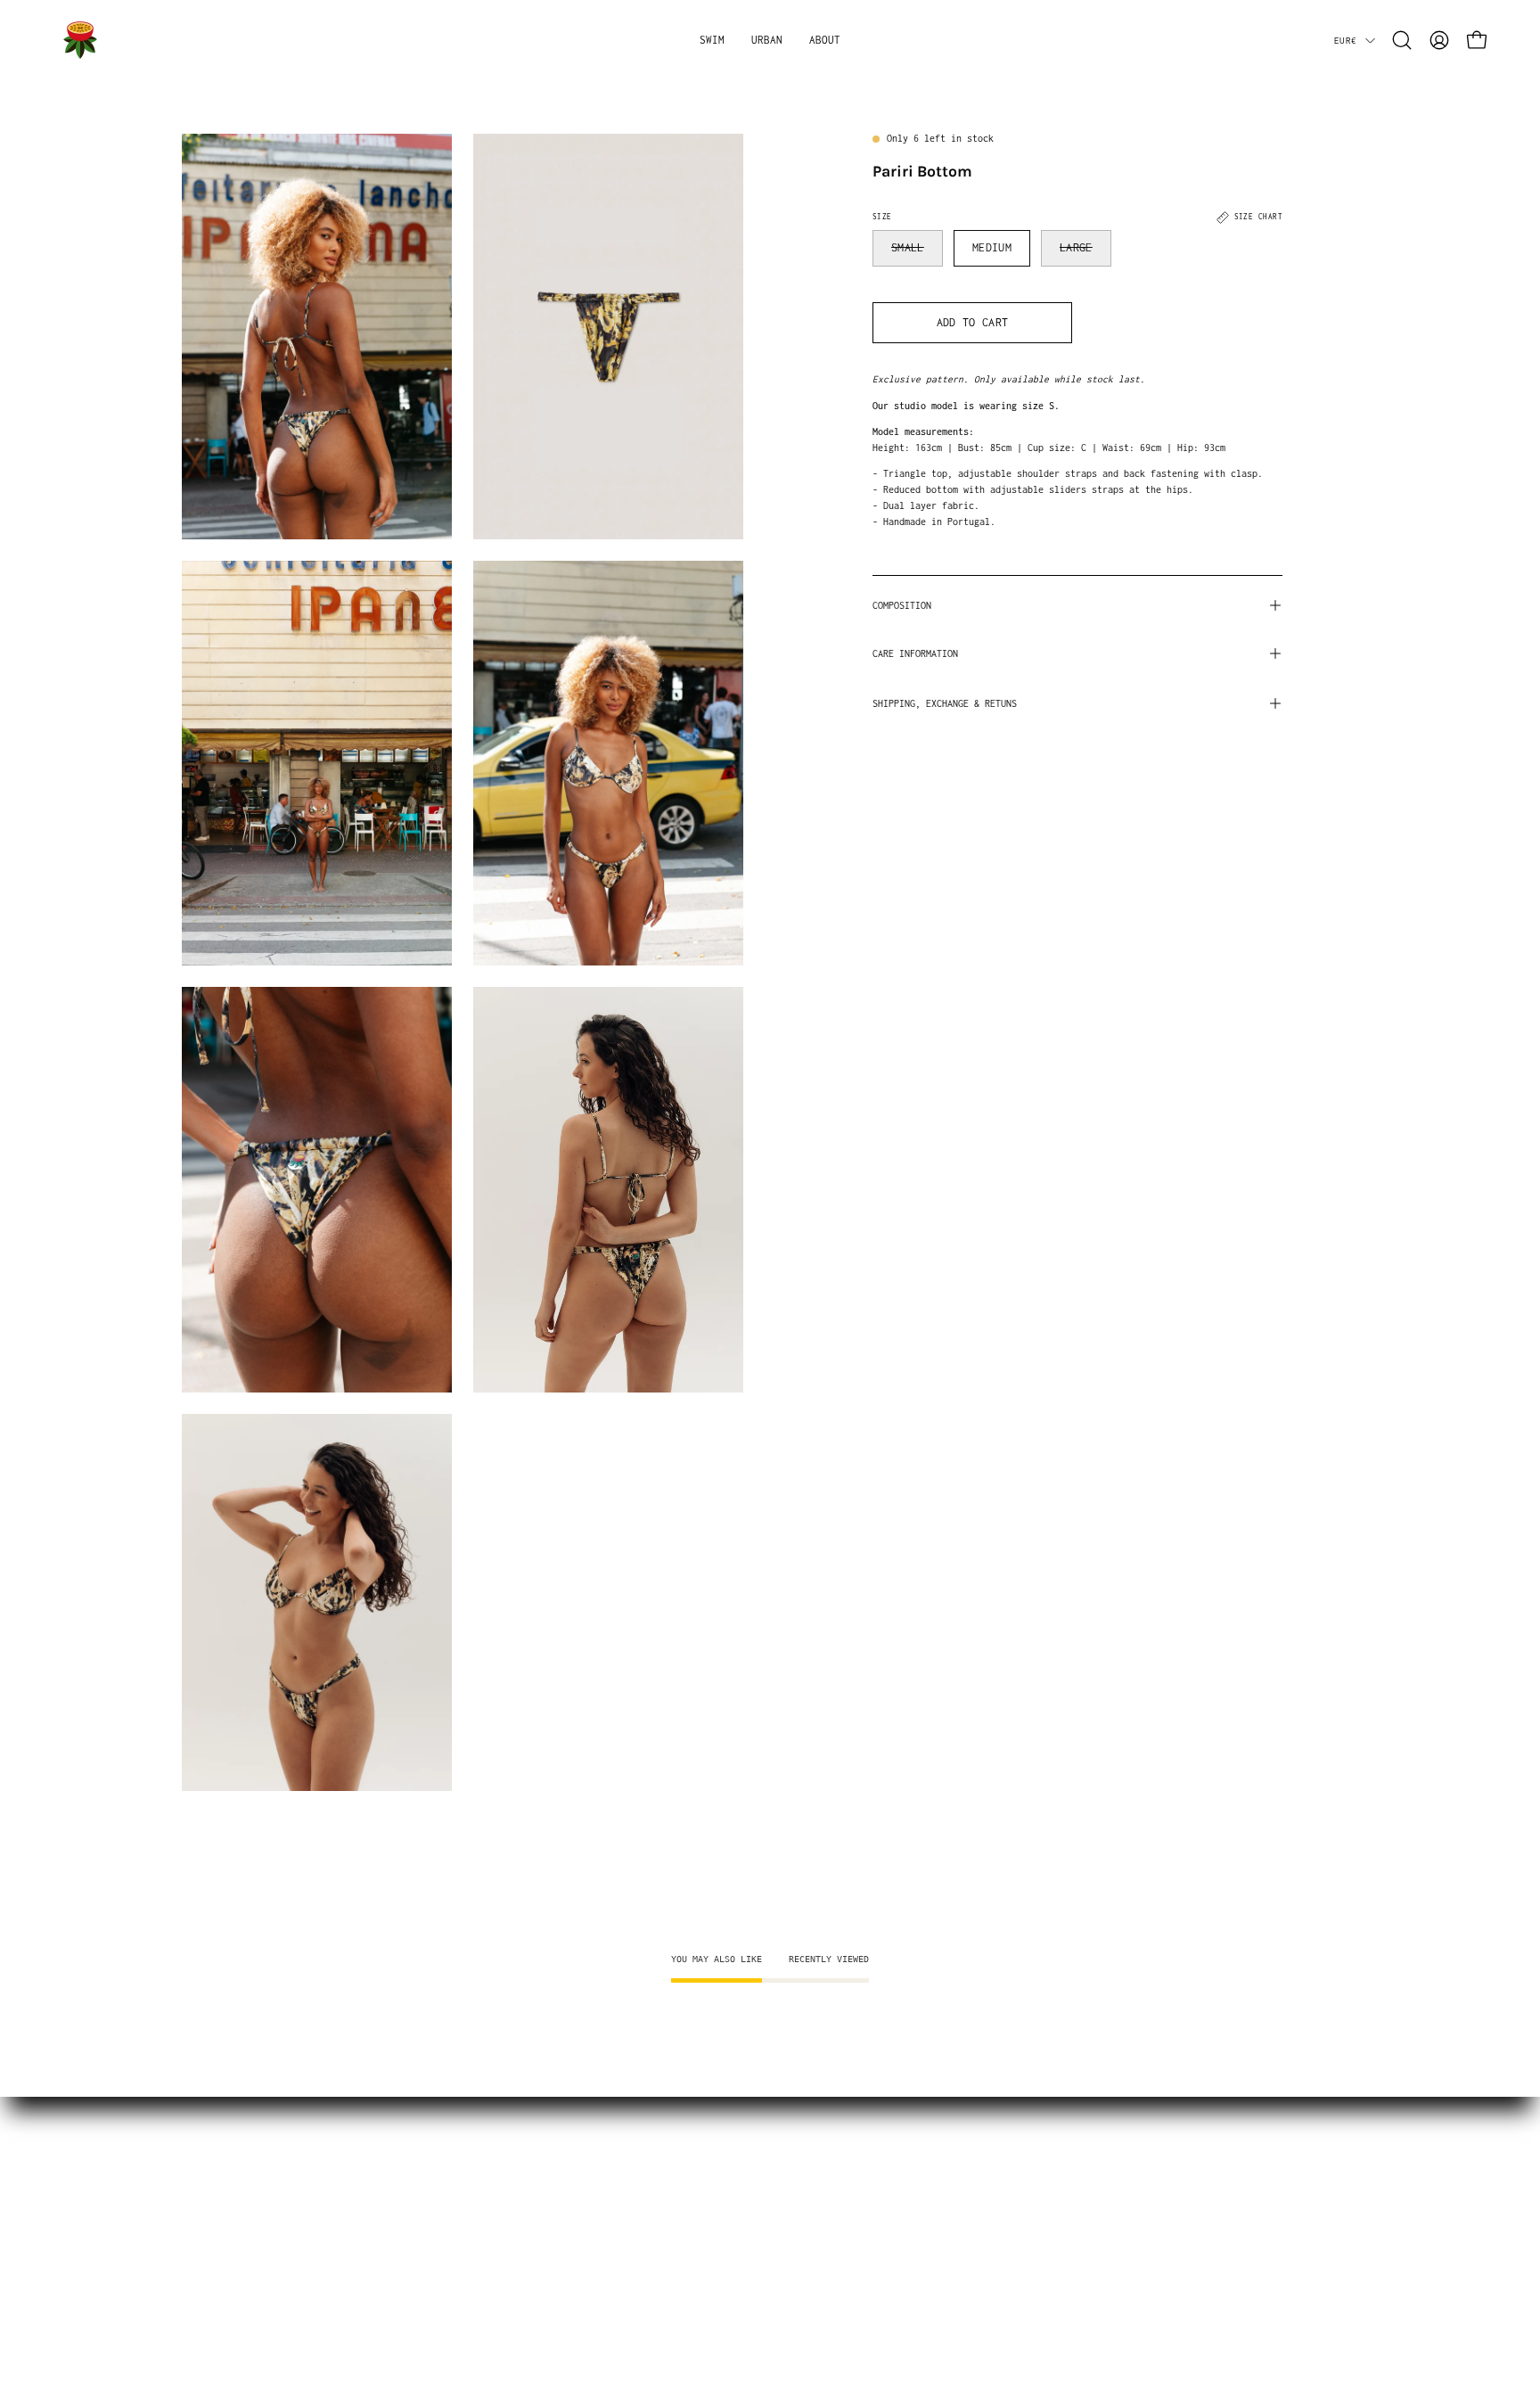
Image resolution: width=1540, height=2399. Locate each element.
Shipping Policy (229, 2194)
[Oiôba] (80, 40)
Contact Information (241, 2242)
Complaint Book (225, 2312)
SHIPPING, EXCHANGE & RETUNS (945, 703)
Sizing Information (238, 2171)
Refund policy (222, 2218)
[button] (712, 40)
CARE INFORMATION (915, 653)
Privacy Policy (225, 2289)
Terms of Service (232, 2266)
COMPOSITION (902, 605)
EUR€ (1345, 40)
